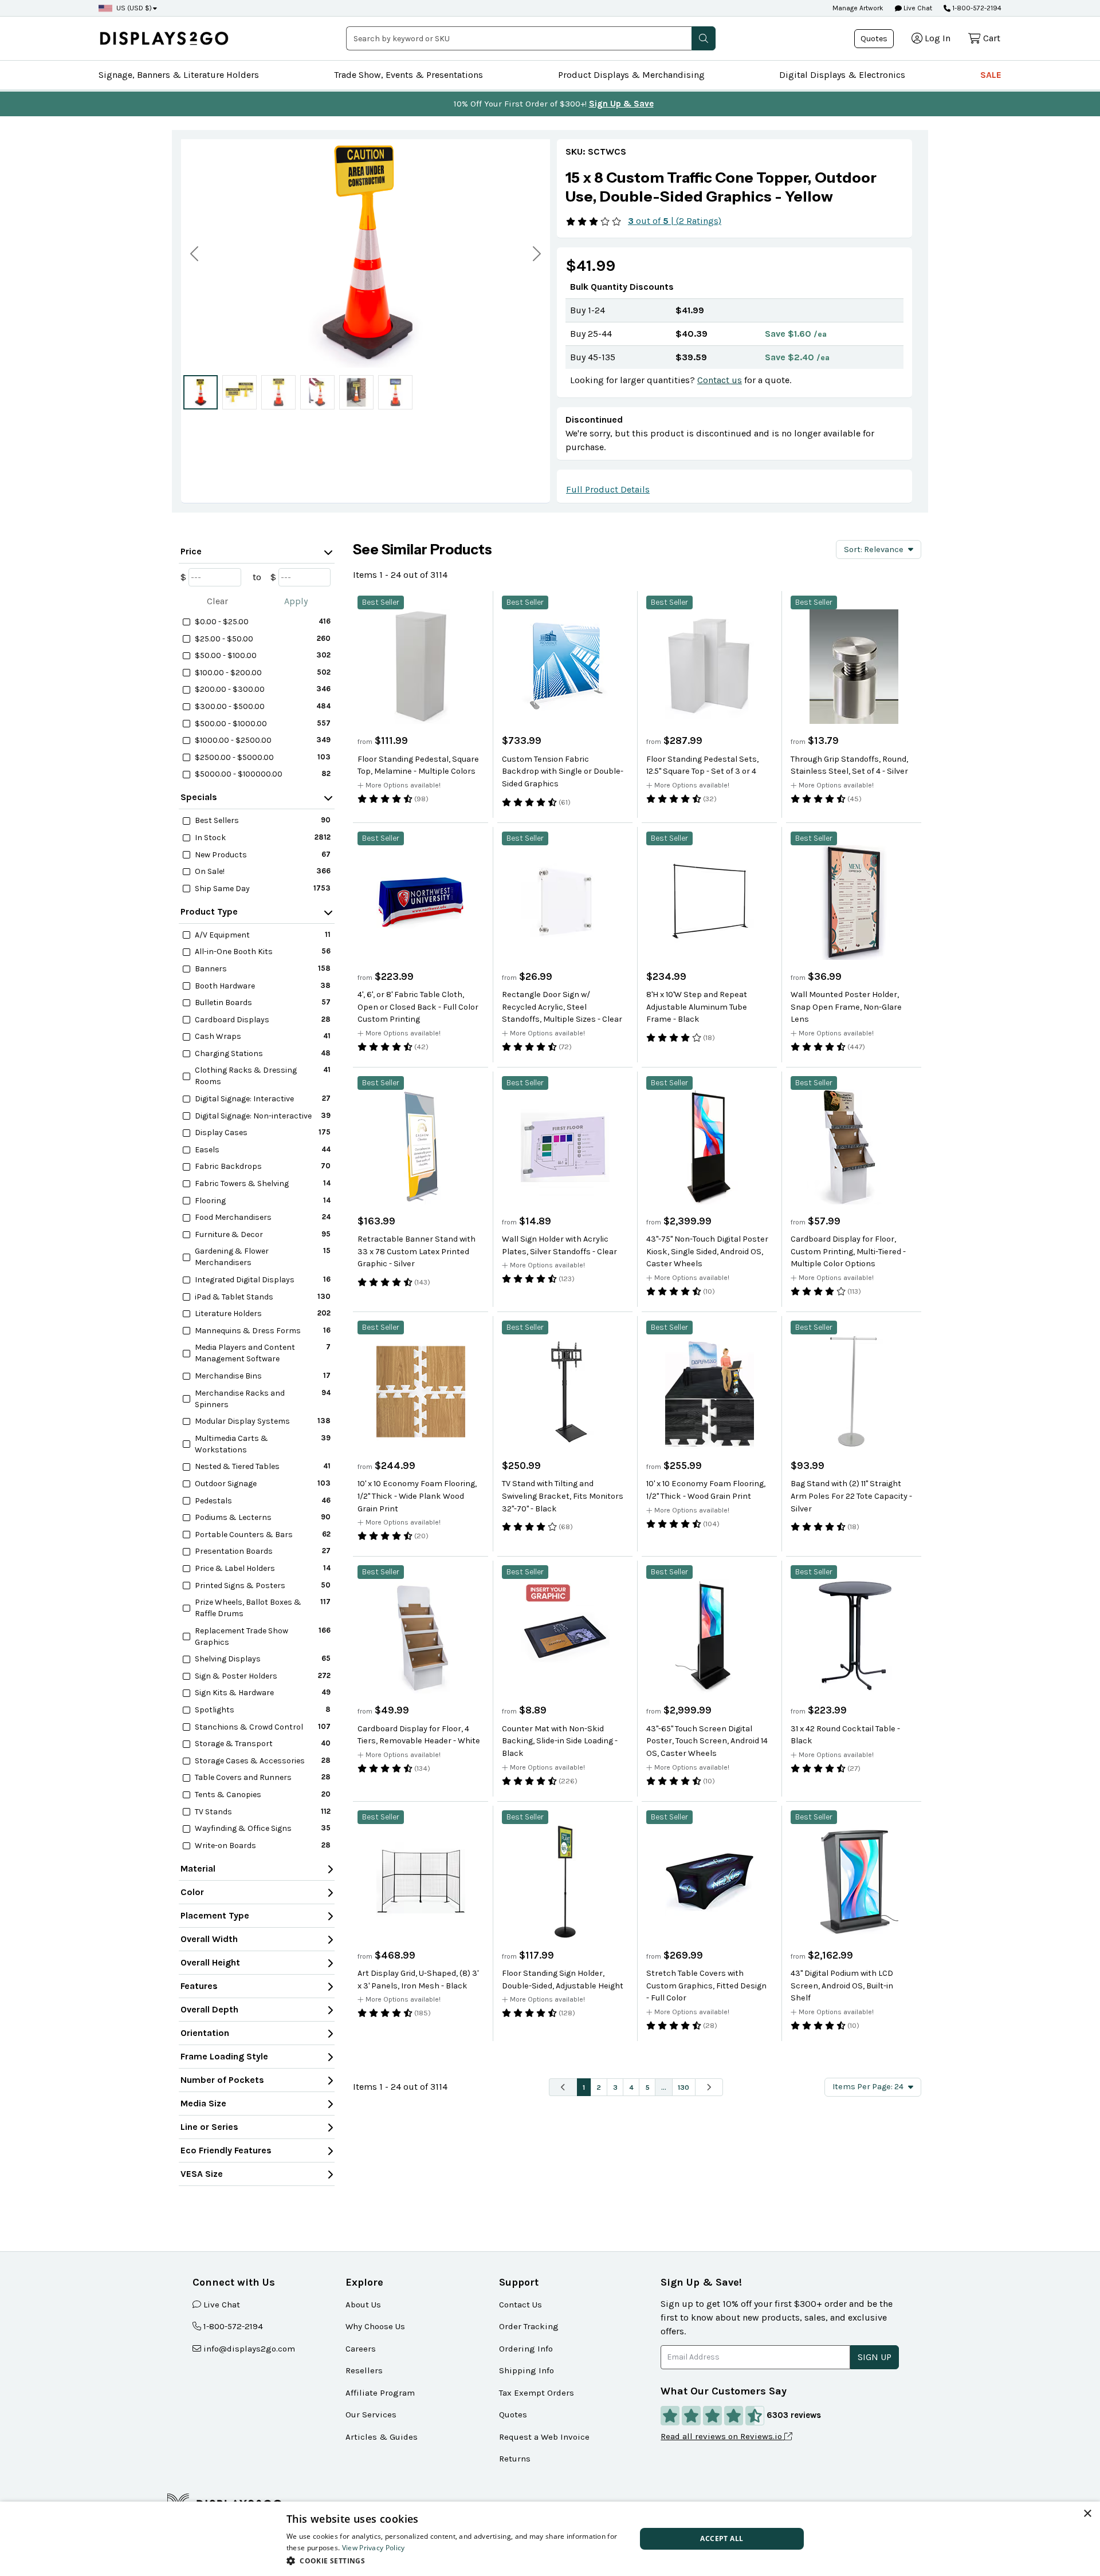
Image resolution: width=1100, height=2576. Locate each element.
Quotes (874, 39)
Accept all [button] (722, 2538)
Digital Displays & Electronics (842, 75)
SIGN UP (875, 2357)
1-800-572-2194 (977, 8)
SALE (991, 75)
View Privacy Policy (374, 2548)
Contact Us (520, 2305)
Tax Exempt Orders (537, 2393)
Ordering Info (526, 2349)
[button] (704, 38)
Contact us (720, 380)
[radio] (201, 392)
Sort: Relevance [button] (874, 550)
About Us (363, 2305)
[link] (734, 187)
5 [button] (647, 2087)
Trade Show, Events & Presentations (408, 75)
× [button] (1087, 2514)
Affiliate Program (380, 2393)
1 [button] (584, 2087)
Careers (361, 2349)
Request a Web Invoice (544, 2437)
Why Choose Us (375, 2326)
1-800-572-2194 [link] (233, 2326)
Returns (515, 2459)
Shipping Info (527, 2370)
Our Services (371, 2414)
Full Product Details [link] (608, 489)
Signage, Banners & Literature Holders (179, 75)
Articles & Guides (382, 2437)
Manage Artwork (858, 8)
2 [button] (599, 2087)
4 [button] (631, 2087)
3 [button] (615, 2087)
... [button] (664, 2087)
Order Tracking (529, 2326)
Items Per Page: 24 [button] (868, 2087)
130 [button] (683, 2087)
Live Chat (917, 8)
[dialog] (550, 2539)
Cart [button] (992, 38)
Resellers (364, 2370)
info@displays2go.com (249, 2349)
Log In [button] (938, 38)
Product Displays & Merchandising (631, 75)
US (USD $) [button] (134, 8)
